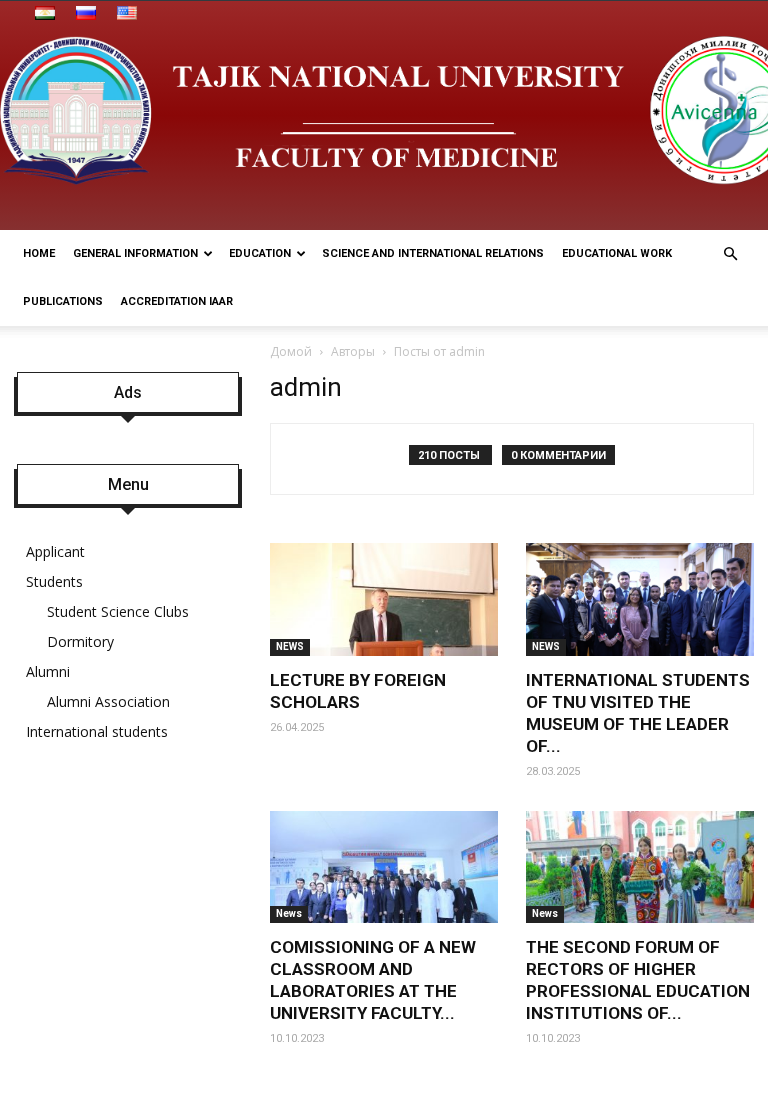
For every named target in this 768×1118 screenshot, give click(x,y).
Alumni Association (108, 701)
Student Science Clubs (118, 611)
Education (260, 253)
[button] (730, 254)
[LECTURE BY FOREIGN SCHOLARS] (384, 599)
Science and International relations (433, 253)
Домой (291, 351)
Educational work (617, 253)
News (289, 913)
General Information (135, 253)
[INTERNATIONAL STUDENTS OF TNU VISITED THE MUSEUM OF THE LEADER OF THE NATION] (640, 599)
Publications (63, 301)
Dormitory (80, 641)
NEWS (290, 646)
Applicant (55, 551)
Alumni (48, 671)
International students (97, 731)
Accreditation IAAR (177, 301)
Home (39, 253)
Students (54, 581)
